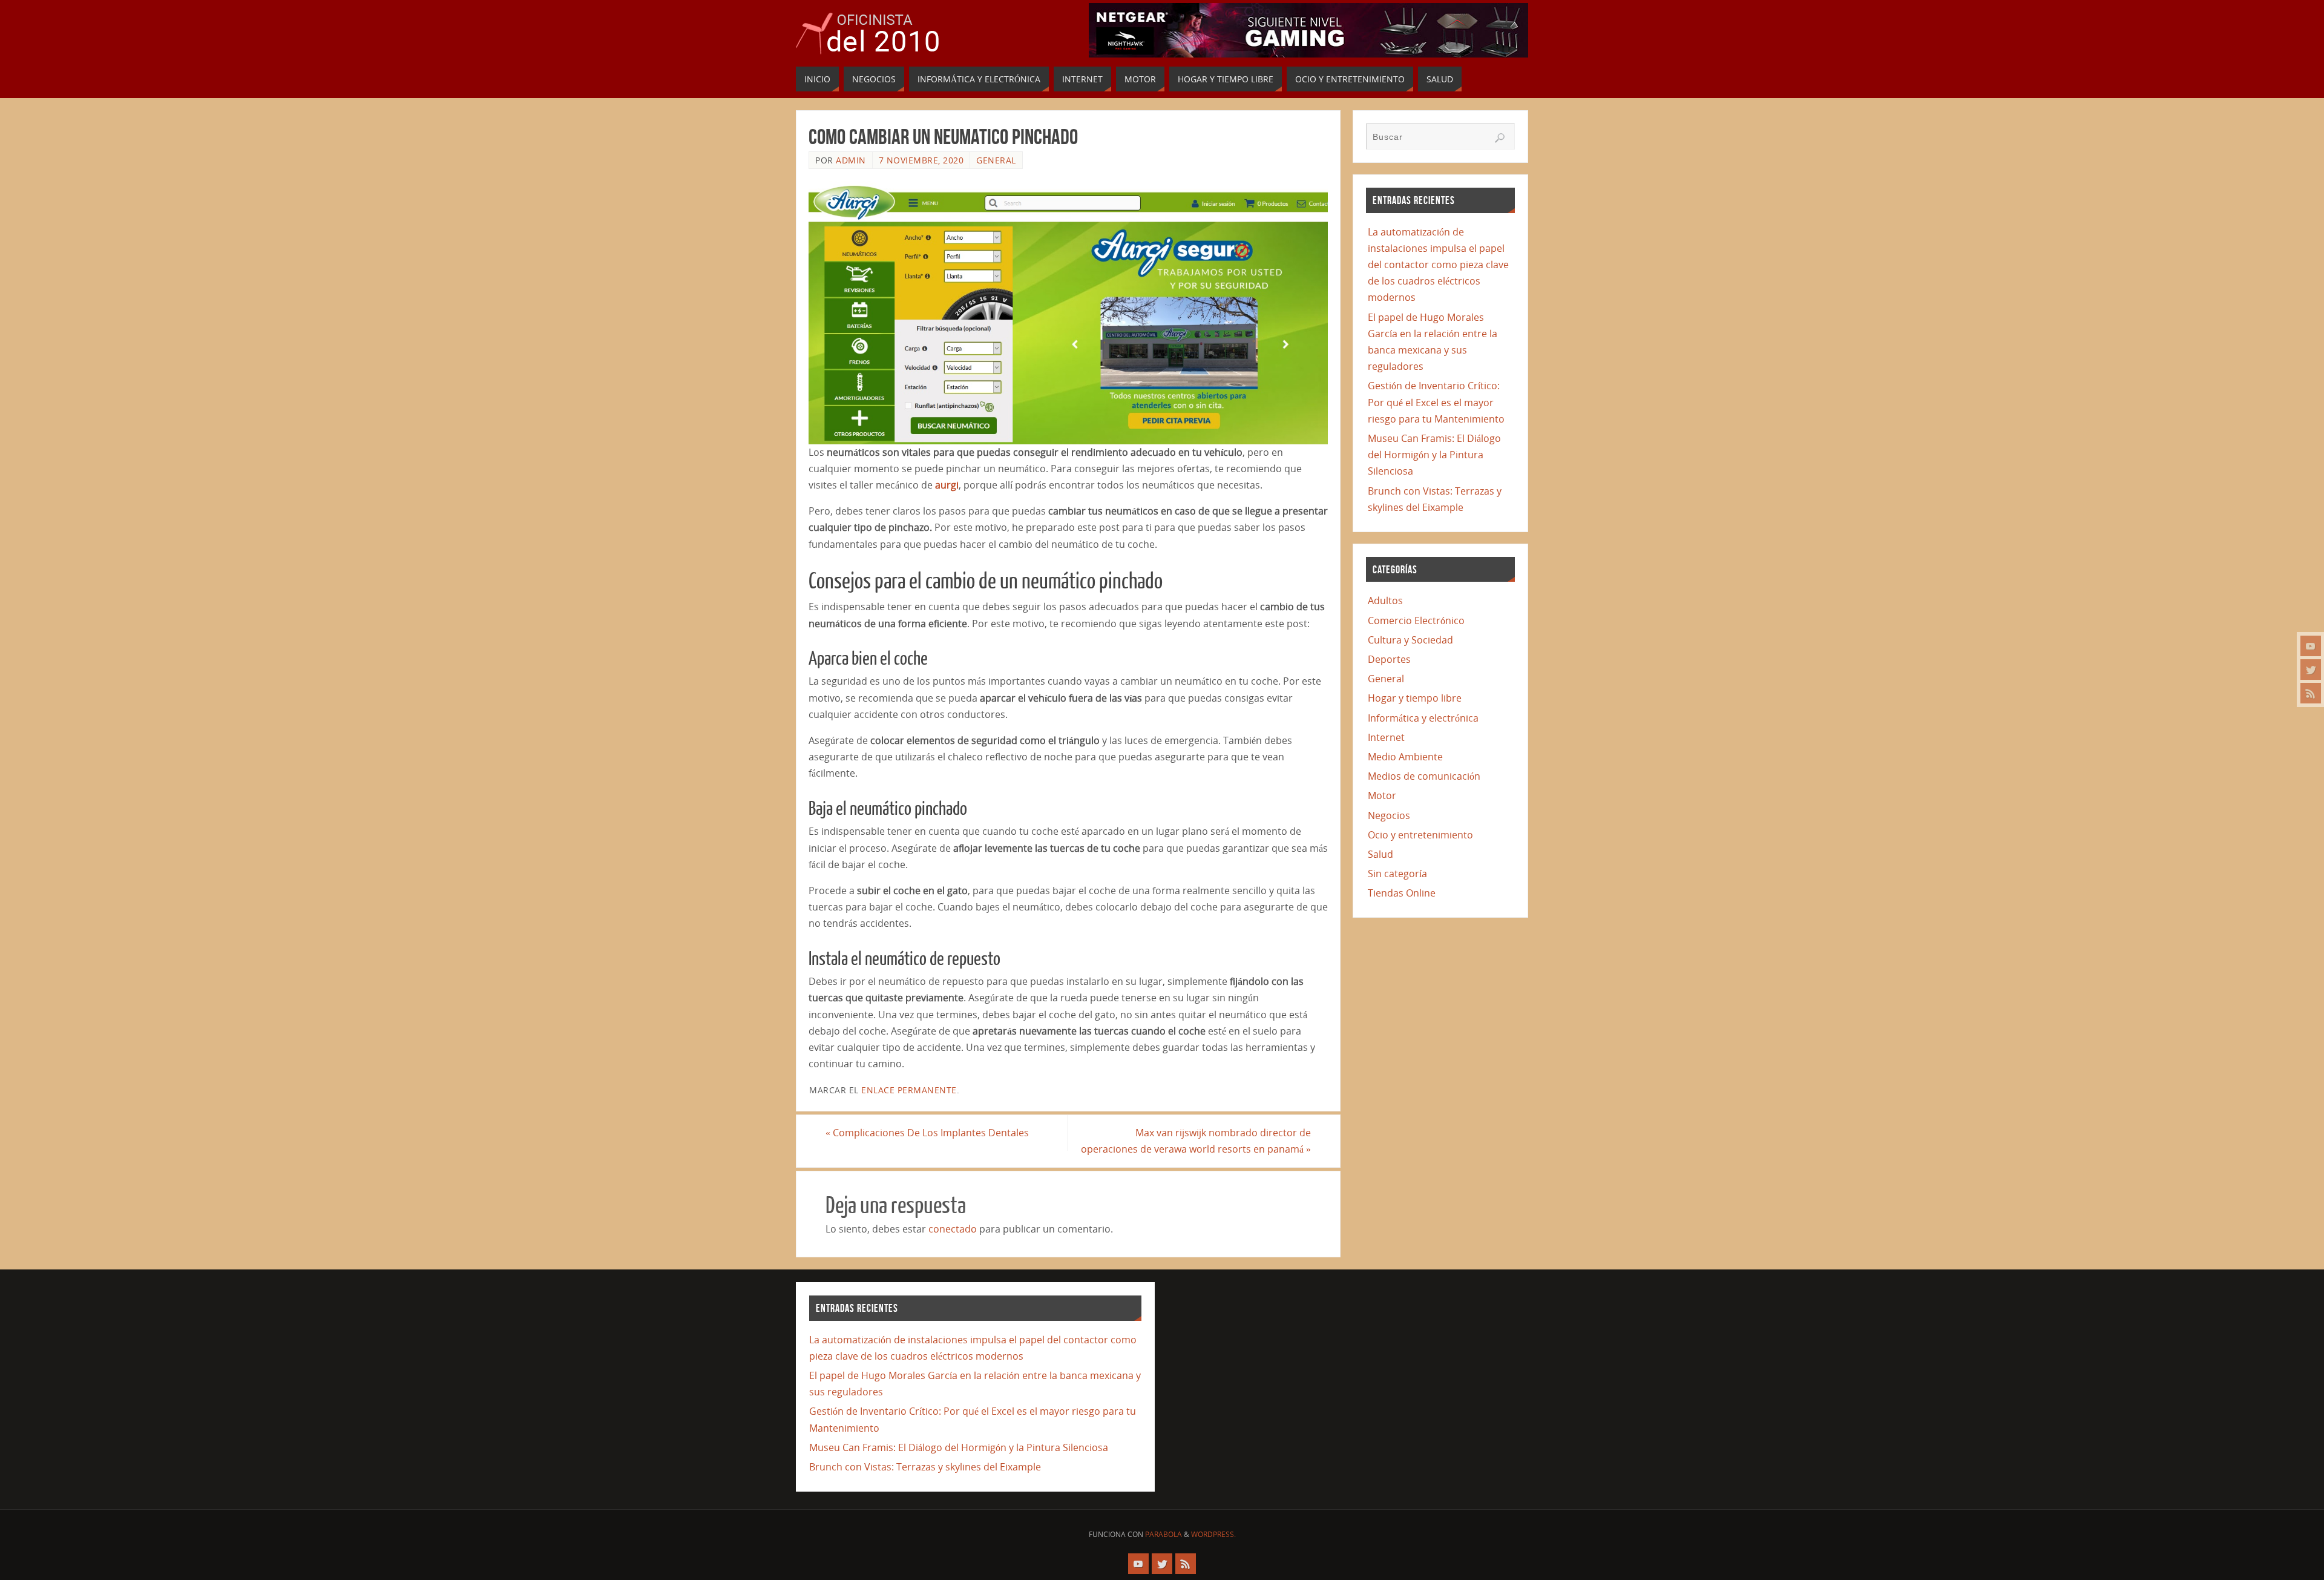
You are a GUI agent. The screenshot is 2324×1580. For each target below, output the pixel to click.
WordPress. (1213, 1534)
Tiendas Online (1402, 893)
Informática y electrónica (1423, 718)
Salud (1380, 854)
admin (851, 160)
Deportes (1389, 659)
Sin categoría (1397, 874)
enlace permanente (909, 1090)
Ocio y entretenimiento (1420, 835)
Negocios (1389, 815)
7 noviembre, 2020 (921, 160)
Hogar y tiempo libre (1415, 698)
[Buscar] (1500, 138)
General (996, 160)
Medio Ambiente (1405, 757)
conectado (953, 1229)
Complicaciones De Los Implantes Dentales (927, 1133)
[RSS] (2311, 693)
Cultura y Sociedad (1410, 640)
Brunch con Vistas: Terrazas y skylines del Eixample (925, 1467)
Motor (1382, 795)
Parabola (1164, 1534)
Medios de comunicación (1424, 776)
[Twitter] (2311, 670)
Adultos (1385, 601)
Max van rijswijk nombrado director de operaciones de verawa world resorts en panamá (1196, 1141)
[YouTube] (2311, 646)
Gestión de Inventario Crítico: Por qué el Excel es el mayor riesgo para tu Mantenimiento (1436, 402)
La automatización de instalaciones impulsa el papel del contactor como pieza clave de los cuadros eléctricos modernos (1438, 265)
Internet (1386, 737)
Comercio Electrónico (1416, 620)
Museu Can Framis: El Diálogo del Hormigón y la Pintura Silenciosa (1434, 455)
